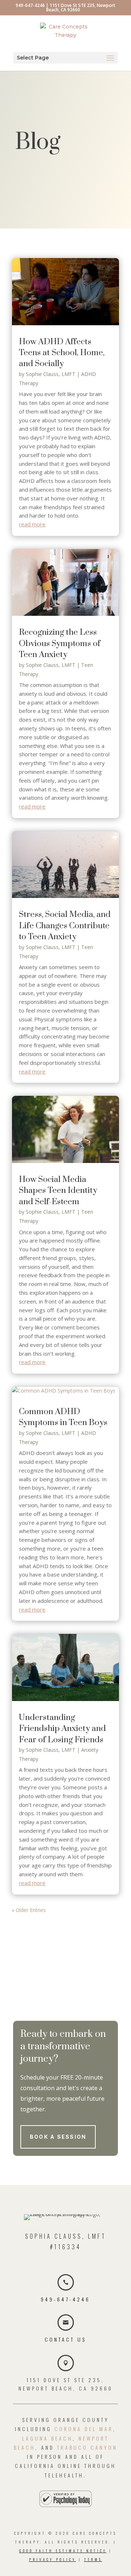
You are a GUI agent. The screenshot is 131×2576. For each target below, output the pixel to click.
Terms (93, 2559)
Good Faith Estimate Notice (63, 2551)
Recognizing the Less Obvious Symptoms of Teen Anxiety (60, 644)
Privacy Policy (53, 2559)
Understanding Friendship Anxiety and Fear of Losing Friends (62, 1729)
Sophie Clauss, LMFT (51, 374)
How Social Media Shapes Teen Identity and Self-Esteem (58, 1191)
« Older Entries (29, 1910)
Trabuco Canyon (87, 2447)
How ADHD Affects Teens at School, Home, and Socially (62, 353)
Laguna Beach (47, 2438)
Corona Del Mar (84, 2429)
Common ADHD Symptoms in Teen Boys (63, 1417)
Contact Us (65, 2339)
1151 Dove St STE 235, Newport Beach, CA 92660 (81, 7)
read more (32, 524)
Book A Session (58, 2137)
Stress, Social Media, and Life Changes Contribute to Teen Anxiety (65, 926)
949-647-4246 (30, 5)
